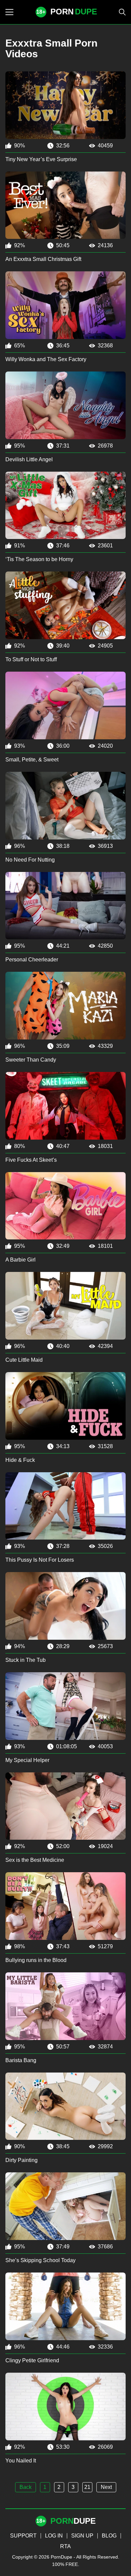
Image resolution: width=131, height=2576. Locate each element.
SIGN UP (82, 2536)
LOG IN (54, 2536)
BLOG (109, 2536)
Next (106, 2487)
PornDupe (61, 2557)
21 (87, 2487)
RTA (65, 2546)
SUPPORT (23, 2536)
